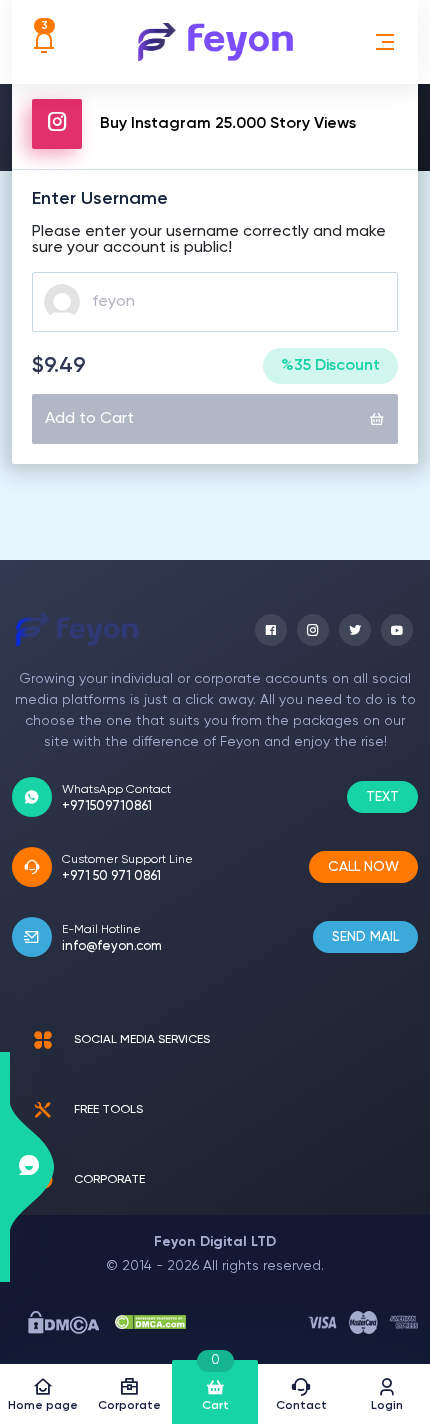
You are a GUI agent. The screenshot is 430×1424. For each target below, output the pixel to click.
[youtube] (397, 630)
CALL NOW (363, 867)
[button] (385, 42)
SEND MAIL (365, 937)
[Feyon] (215, 42)
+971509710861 (107, 806)
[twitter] (355, 630)
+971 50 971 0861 (111, 876)
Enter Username (100, 199)
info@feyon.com (112, 946)
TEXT (382, 797)
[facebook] (271, 630)
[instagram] (313, 630)
